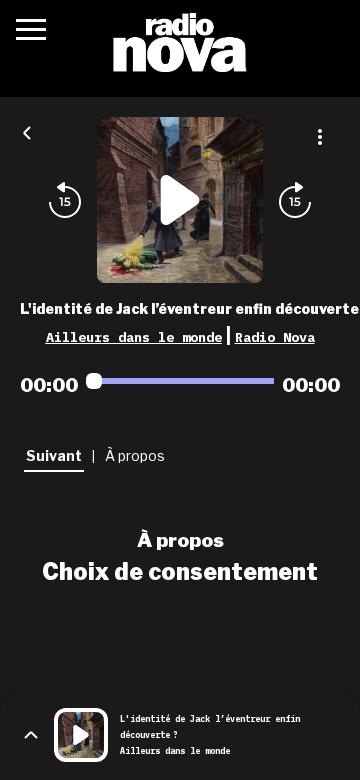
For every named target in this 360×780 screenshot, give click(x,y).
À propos (180, 540)
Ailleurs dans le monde (134, 337)
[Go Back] (27, 131)
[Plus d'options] (320, 137)
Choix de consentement (180, 572)
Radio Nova (275, 337)
